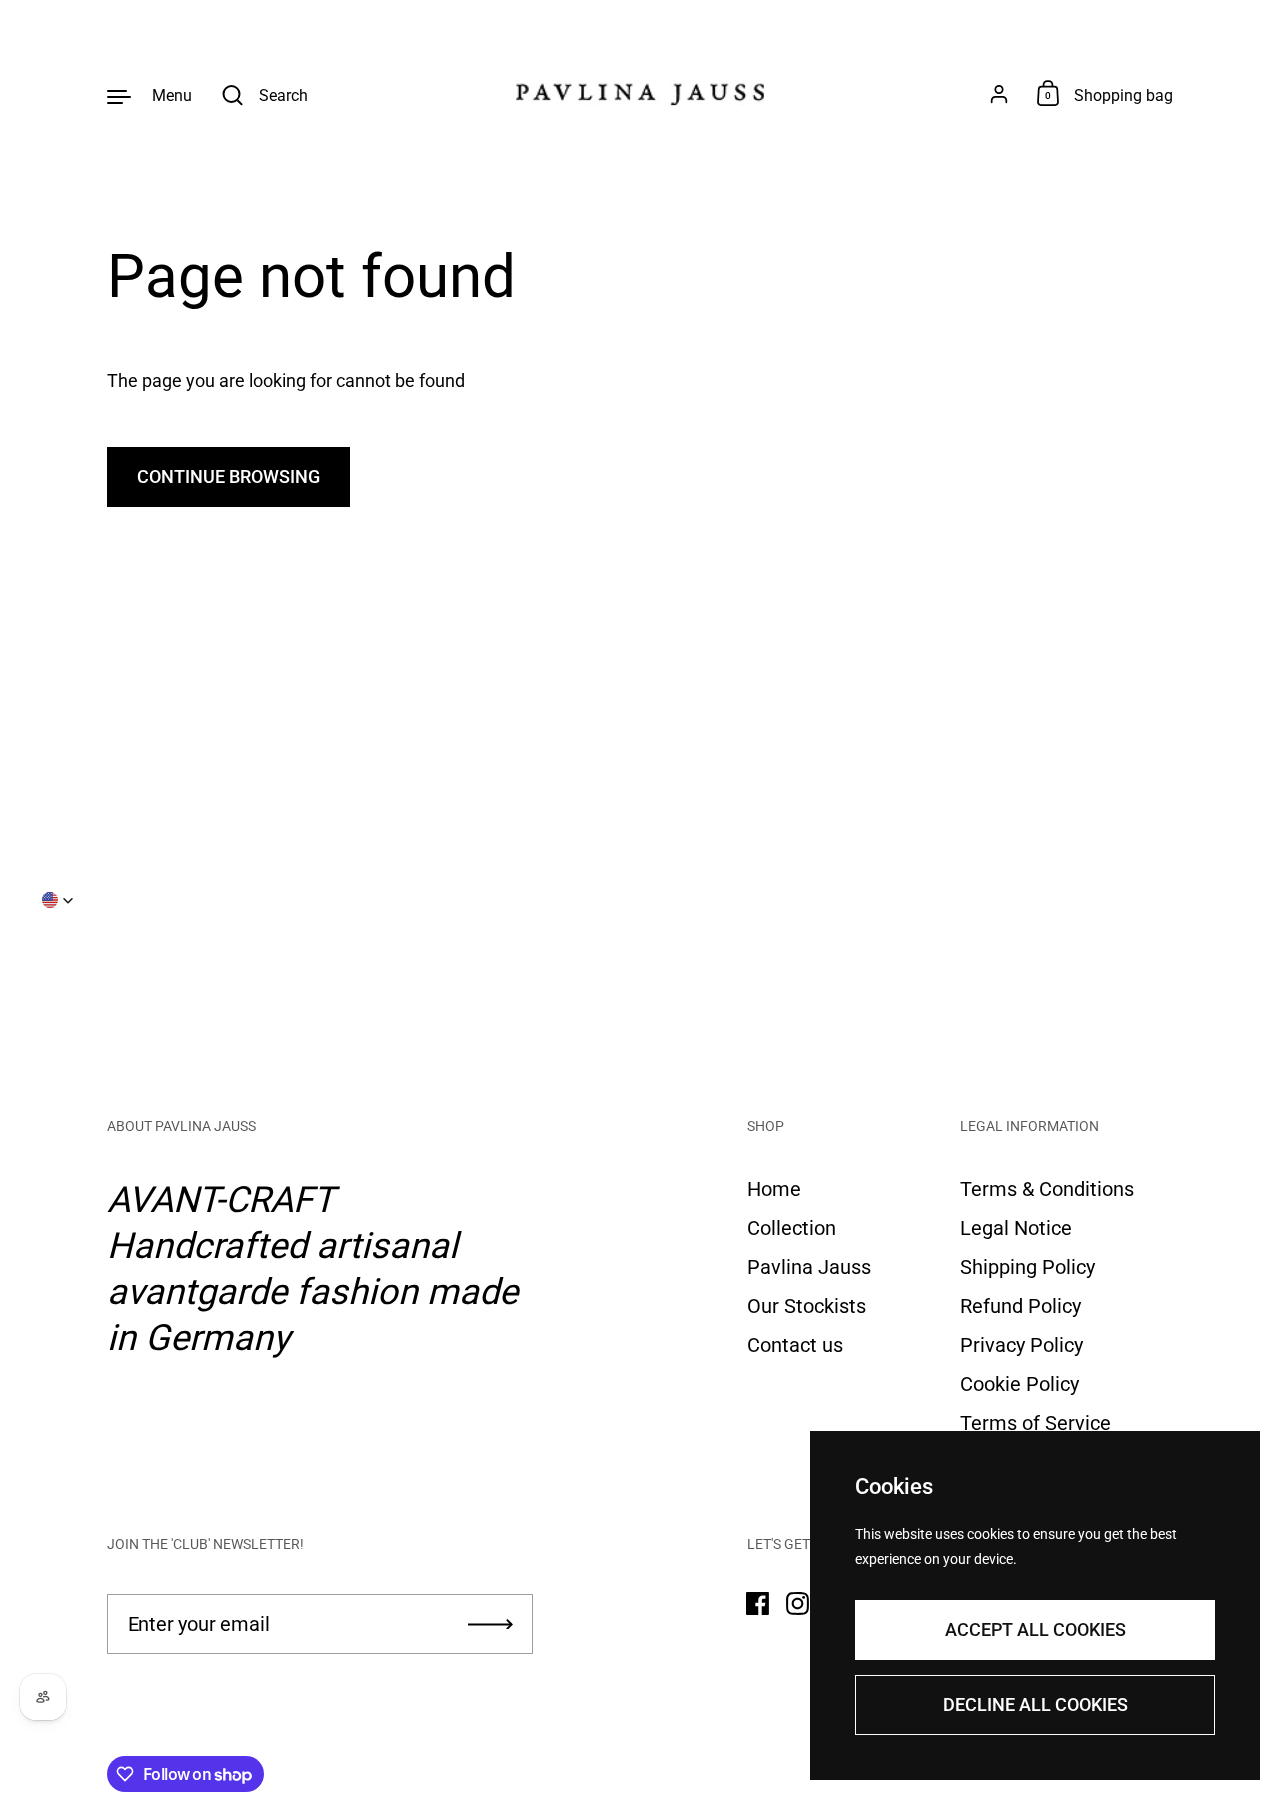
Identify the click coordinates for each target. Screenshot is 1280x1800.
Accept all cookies (1035, 1629)
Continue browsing (228, 476)
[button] (58, 900)
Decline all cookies (1035, 1704)
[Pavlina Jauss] (640, 95)
